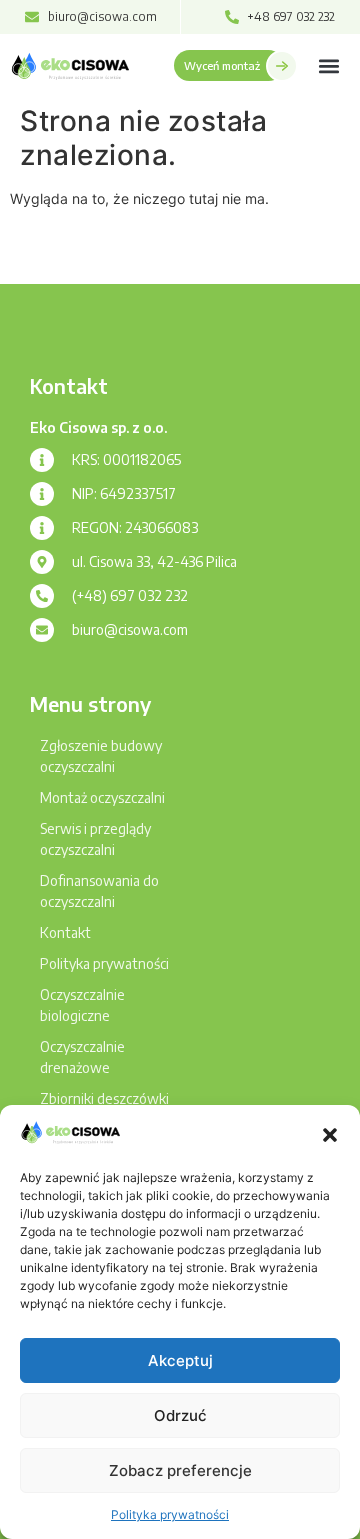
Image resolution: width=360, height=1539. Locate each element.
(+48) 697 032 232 (130, 595)
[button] (330, 1135)
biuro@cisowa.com (130, 629)
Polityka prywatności (170, 1514)
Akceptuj (180, 1360)
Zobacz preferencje (180, 1470)
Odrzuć (180, 1415)
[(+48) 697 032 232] (42, 596)
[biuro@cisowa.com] (42, 630)
